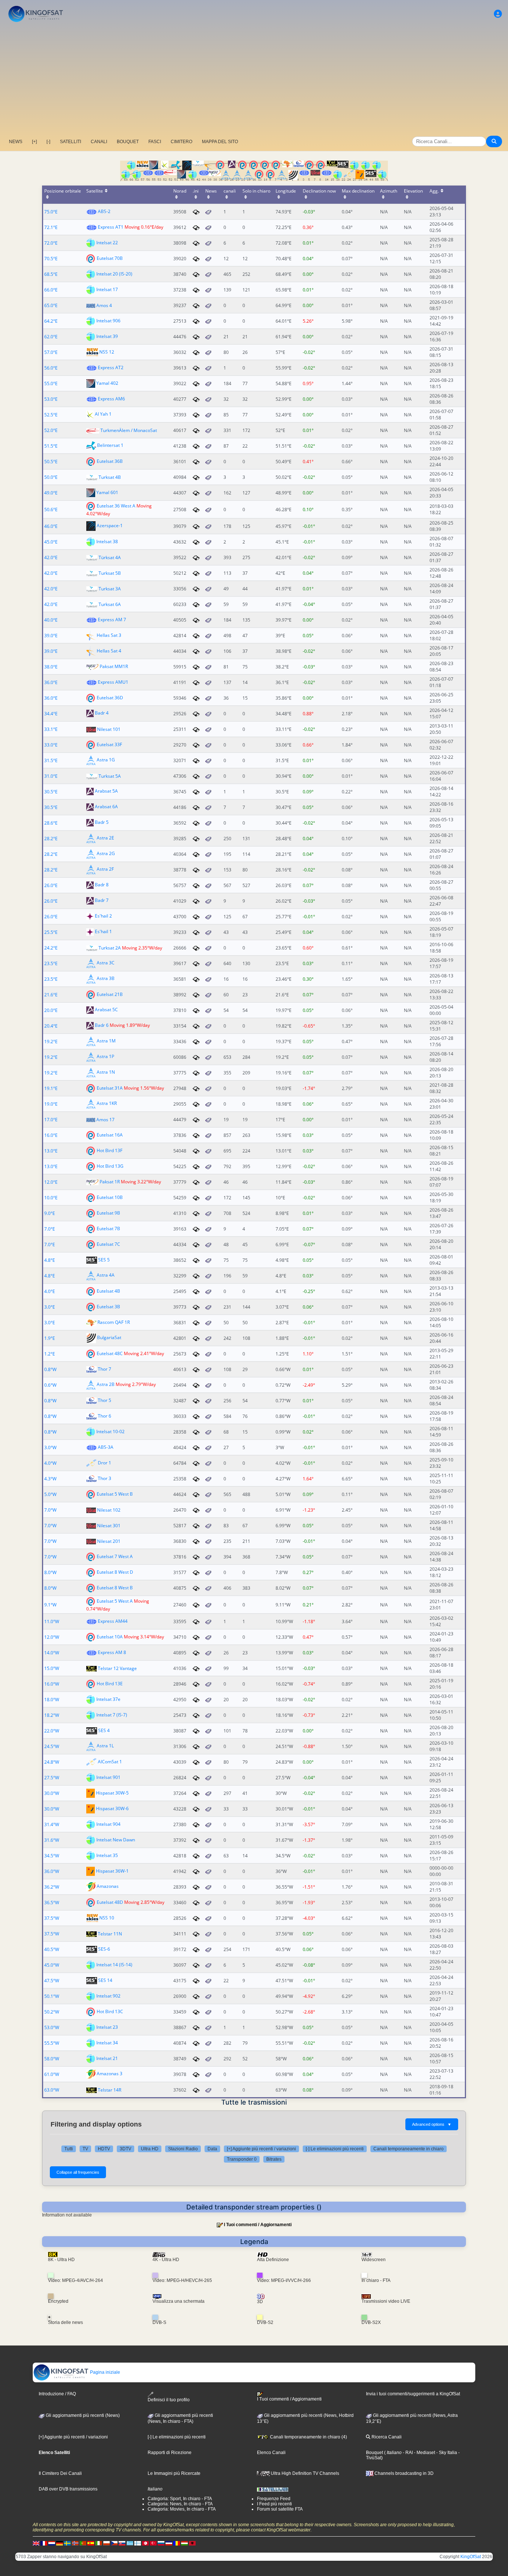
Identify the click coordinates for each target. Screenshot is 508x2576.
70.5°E (51, 259)
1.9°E (50, 1338)
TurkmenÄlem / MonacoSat (129, 430)
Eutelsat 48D (110, 1902)
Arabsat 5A (106, 791)
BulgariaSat (109, 1338)
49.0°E (51, 493)
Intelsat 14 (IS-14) (114, 1965)
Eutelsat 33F (109, 744)
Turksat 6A (110, 604)
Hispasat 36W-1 (112, 1871)
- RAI (407, 2453)
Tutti (69, 2149)
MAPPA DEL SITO (220, 142)
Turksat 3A (110, 589)
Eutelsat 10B (110, 1197)
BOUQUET (128, 142)
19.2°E (51, 1042)
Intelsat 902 (108, 1996)
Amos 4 (104, 305)
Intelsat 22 (107, 243)
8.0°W (50, 1572)
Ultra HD (150, 2149)
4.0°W (50, 1463)
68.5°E (51, 274)
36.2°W (52, 1887)
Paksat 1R (110, 1182)
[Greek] (130, 2543)
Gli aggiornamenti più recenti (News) (82, 2415)
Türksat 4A (110, 557)
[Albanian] (192, 2543)
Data (212, 2149)
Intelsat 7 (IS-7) (112, 1715)
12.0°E (51, 1182)
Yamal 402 (107, 383)
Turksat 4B (110, 477)
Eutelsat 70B (110, 258)
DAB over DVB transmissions (68, 2489)
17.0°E (51, 1120)
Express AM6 (111, 399)
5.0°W (50, 1494)
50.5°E (51, 462)
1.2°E (50, 1354)
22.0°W (52, 1731)
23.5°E (51, 963)
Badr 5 (102, 823)
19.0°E (51, 1104)
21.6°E (51, 995)
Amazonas (108, 1887)
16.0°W (52, 1684)
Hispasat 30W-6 (112, 1808)
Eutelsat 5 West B (115, 1494)
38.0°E (51, 667)
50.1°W (52, 1996)
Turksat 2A (110, 948)
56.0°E (51, 368)
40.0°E (51, 620)
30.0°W (52, 1793)
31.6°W (52, 1840)
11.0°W (52, 1621)
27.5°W (52, 1778)
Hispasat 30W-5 (112, 1793)
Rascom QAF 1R (114, 1322)
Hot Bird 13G (110, 1166)
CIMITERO (181, 142)
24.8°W (52, 1762)
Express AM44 (113, 1621)
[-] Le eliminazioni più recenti (335, 2149)
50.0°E (51, 477)
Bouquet (374, 2453)
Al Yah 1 (103, 414)
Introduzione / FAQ (57, 2394)
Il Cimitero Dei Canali (60, 2473)
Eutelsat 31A (110, 1088)
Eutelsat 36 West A (116, 506)
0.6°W (50, 1385)
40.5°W (52, 1949)
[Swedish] (67, 2543)
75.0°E (51, 212)
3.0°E (50, 1307)
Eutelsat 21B (110, 994)
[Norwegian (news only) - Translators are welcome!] (75, 2543)
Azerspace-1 (110, 526)
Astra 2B (106, 1385)
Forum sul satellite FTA (280, 2509)
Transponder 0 (242, 2159)
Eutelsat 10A (110, 1637)
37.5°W (52, 1918)
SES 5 (104, 1260)
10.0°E (51, 1198)
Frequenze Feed (274, 2499)
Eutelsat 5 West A (115, 1601)
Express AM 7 (112, 620)
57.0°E (51, 352)
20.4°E (51, 1026)
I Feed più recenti (274, 2504)
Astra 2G (106, 854)
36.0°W (52, 1871)
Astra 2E (105, 838)
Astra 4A (106, 1275)
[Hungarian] (184, 2543)
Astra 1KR (107, 1104)
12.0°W (52, 1637)
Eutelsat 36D (110, 698)
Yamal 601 (107, 492)
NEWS (16, 142)
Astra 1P (105, 1057)
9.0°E (50, 1213)
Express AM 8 (112, 1652)
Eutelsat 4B (108, 1291)
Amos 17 (105, 1120)
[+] (34, 142)
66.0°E (51, 290)
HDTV (104, 2149)
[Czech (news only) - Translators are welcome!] (114, 2543)
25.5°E (51, 932)
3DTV (126, 2149)
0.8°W (50, 1369)
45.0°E (51, 542)
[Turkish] (153, 2543)
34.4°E (51, 714)
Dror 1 (105, 1463)
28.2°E (51, 839)
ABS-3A (106, 1447)
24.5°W (52, 1746)
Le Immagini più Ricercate (174, 2473)
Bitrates (274, 2159)
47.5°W (52, 1981)
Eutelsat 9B (108, 1213)
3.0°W (50, 1447)
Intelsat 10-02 (110, 1432)
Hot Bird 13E (110, 1684)
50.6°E (51, 510)
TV (85, 2149)
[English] (36, 2543)
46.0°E (51, 526)
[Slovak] (122, 2543)
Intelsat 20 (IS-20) (114, 274)
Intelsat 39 (107, 336)
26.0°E (51, 885)
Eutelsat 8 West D (115, 1572)
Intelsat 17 (107, 289)
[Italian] (99, 2543)
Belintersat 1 (110, 446)
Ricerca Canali (386, 2437)
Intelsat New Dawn (116, 1840)
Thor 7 (105, 1369)
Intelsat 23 (107, 2027)
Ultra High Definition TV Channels (304, 2473)
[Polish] (106, 2543)
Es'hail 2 (103, 916)
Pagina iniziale (105, 2372)
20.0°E (51, 1010)
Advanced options (432, 2124)
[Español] (91, 2543)
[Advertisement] (254, 80)
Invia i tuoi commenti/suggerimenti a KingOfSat (413, 2394)
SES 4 (104, 1730)
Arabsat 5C (106, 1010)
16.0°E (51, 1135)
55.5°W (52, 2043)
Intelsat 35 (107, 1855)
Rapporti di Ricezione (170, 2453)
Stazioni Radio (183, 2149)
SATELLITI (70, 142)
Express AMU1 (113, 682)
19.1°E (51, 1088)
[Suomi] (138, 2543)
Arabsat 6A (106, 807)
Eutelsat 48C (110, 1353)
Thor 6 (105, 1416)
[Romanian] (177, 2543)
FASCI (155, 142)
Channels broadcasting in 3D (403, 2473)
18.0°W (52, 1700)
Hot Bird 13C (110, 2011)
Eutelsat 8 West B (115, 1588)
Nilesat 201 (109, 1541)
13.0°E (51, 1151)
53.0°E (51, 399)
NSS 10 (107, 1918)
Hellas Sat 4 (109, 651)
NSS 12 (107, 352)
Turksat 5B (110, 573)
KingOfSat (471, 2557)
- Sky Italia (446, 2453)
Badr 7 (102, 901)
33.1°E (51, 729)
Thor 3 (105, 1478)
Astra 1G (106, 760)
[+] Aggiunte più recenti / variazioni (261, 2149)
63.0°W (52, 2090)
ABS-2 (104, 211)
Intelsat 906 (108, 321)
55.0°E (51, 383)
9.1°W (50, 1605)
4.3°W (50, 1479)
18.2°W (52, 1715)
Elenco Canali (271, 2453)
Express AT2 (111, 367)
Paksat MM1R (114, 666)
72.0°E (51, 243)
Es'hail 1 (103, 932)
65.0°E (51, 305)
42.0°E (51, 557)
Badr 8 (102, 885)
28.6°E (51, 823)
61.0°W (52, 2074)
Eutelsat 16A (110, 1135)
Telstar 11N (110, 1934)
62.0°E (51, 337)
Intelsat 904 (108, 1824)
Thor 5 (105, 1400)
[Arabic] (145, 2543)
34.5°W (52, 1856)
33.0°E (51, 745)
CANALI (99, 142)
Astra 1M (106, 1041)
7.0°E (50, 1229)
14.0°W (52, 1653)
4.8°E (50, 1260)
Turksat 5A (110, 776)
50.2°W (52, 2012)
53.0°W (52, 2027)
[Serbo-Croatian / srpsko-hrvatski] (169, 2543)
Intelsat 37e (108, 1699)
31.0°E (51, 776)
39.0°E (51, 636)
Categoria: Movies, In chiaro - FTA (182, 2509)
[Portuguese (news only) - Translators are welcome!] (83, 2543)
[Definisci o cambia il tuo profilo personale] (498, 14)
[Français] (44, 2543)
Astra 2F (105, 869)
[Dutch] (52, 2543)
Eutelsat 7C (108, 1244)
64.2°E (51, 321)
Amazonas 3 (110, 2074)
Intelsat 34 (107, 2043)
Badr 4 (102, 713)
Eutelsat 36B (110, 461)
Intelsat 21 (107, 2058)
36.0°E (51, 682)
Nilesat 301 (109, 1526)
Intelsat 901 (108, 1777)
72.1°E (51, 227)
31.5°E (51, 760)
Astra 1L (105, 1746)
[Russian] (161, 2543)
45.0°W (52, 1965)
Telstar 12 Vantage (117, 1668)
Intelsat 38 (107, 541)
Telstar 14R (110, 2090)
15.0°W (52, 1668)
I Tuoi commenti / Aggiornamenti (258, 2225)
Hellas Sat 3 (109, 635)
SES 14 (105, 1980)
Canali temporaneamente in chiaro (409, 2149)
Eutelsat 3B (108, 1307)
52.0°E (51, 430)
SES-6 (104, 1949)
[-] (48, 142)
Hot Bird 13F (110, 1150)
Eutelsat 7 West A (115, 1556)
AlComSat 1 (110, 1762)
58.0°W (52, 2059)
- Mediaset (424, 2453)
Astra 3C (106, 963)
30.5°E (51, 792)
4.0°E (50, 1291)
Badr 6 (102, 1026)
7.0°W (50, 1510)
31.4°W (52, 1824)
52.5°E (51, 415)
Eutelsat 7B (108, 1229)
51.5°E (51, 446)
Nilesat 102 (109, 1510)
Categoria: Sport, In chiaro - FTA (180, 2499)
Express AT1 (111, 227)
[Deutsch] (60, 2543)
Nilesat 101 (109, 729)
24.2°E (51, 948)
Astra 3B (106, 979)
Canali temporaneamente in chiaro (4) (308, 2437)
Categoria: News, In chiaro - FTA (180, 2504)
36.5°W (52, 1903)
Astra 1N (106, 1072)
